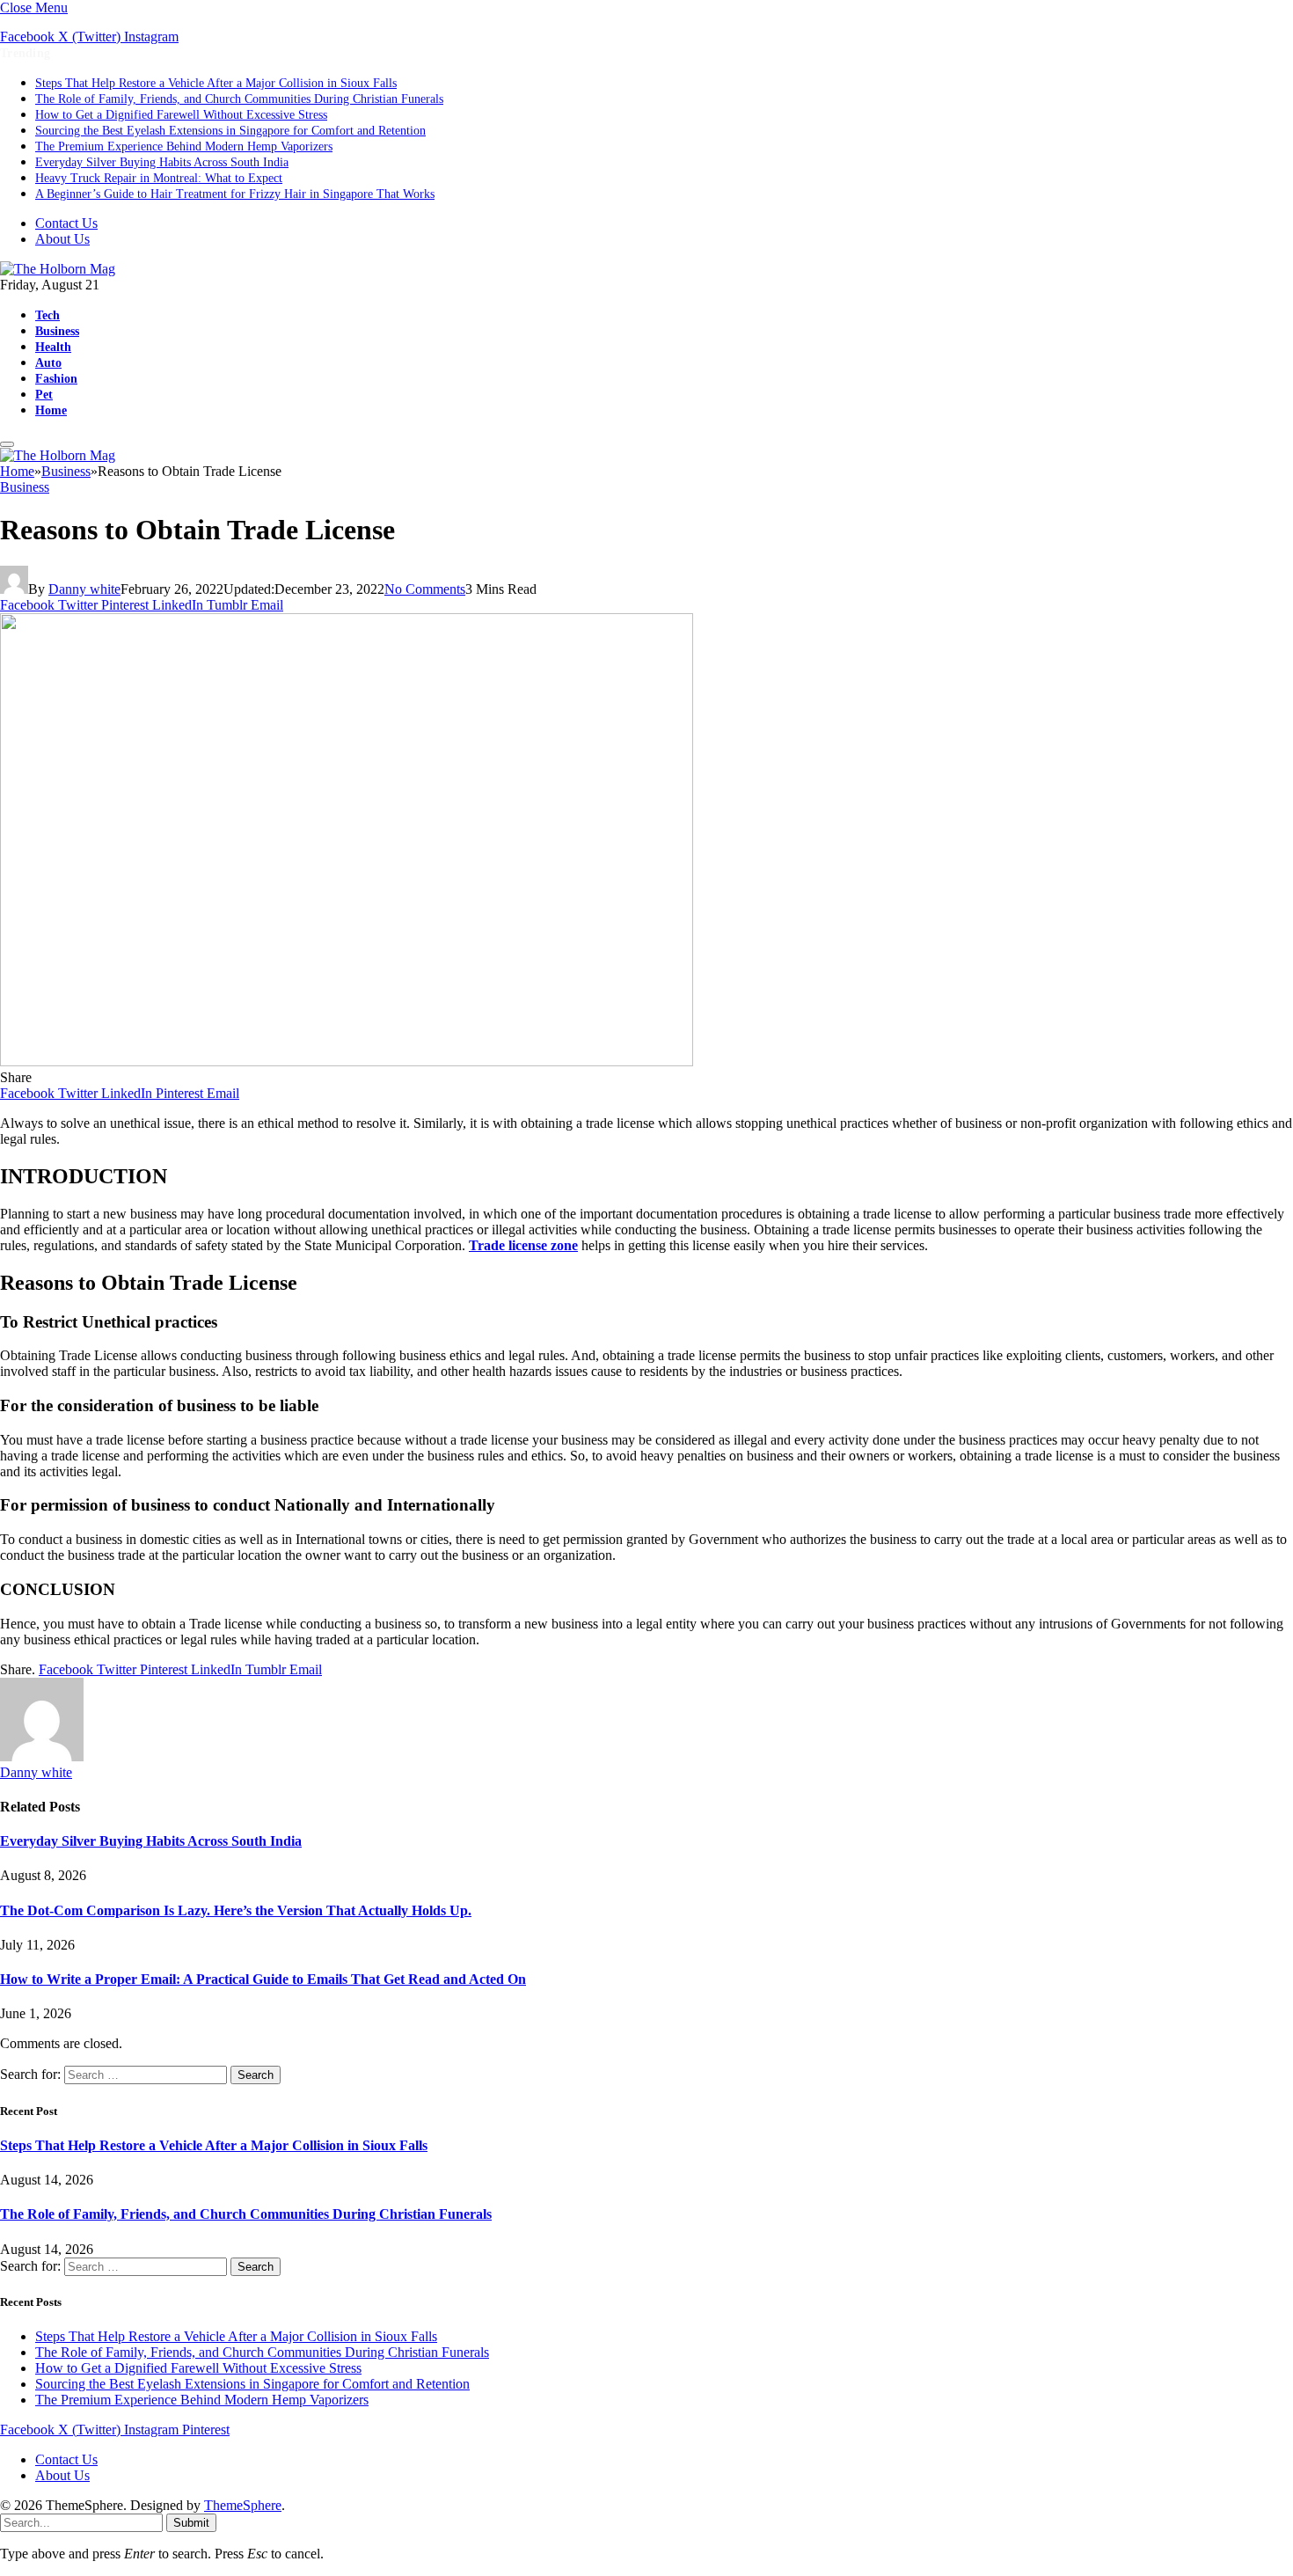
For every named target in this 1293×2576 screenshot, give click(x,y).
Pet (44, 394)
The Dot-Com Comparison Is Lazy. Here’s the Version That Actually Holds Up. (236, 1910)
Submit (191, 2523)
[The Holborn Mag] (58, 269)
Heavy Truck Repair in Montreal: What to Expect (159, 178)
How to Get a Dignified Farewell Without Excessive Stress (181, 115)
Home (51, 410)
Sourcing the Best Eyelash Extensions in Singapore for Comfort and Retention (230, 131)
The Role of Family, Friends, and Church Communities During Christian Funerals (239, 99)
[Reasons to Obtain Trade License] (347, 1061)
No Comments (425, 589)
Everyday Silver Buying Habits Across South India (162, 162)
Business (57, 331)
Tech (47, 315)
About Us (62, 239)
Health (53, 347)
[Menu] (7, 444)
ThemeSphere (243, 2505)
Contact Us (66, 223)
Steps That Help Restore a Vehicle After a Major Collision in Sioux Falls (216, 83)
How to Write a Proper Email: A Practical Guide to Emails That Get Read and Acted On (263, 1979)
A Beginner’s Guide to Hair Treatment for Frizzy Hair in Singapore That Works (235, 194)
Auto (48, 362)
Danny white (84, 589)
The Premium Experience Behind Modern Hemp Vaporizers (184, 146)
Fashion (56, 378)
